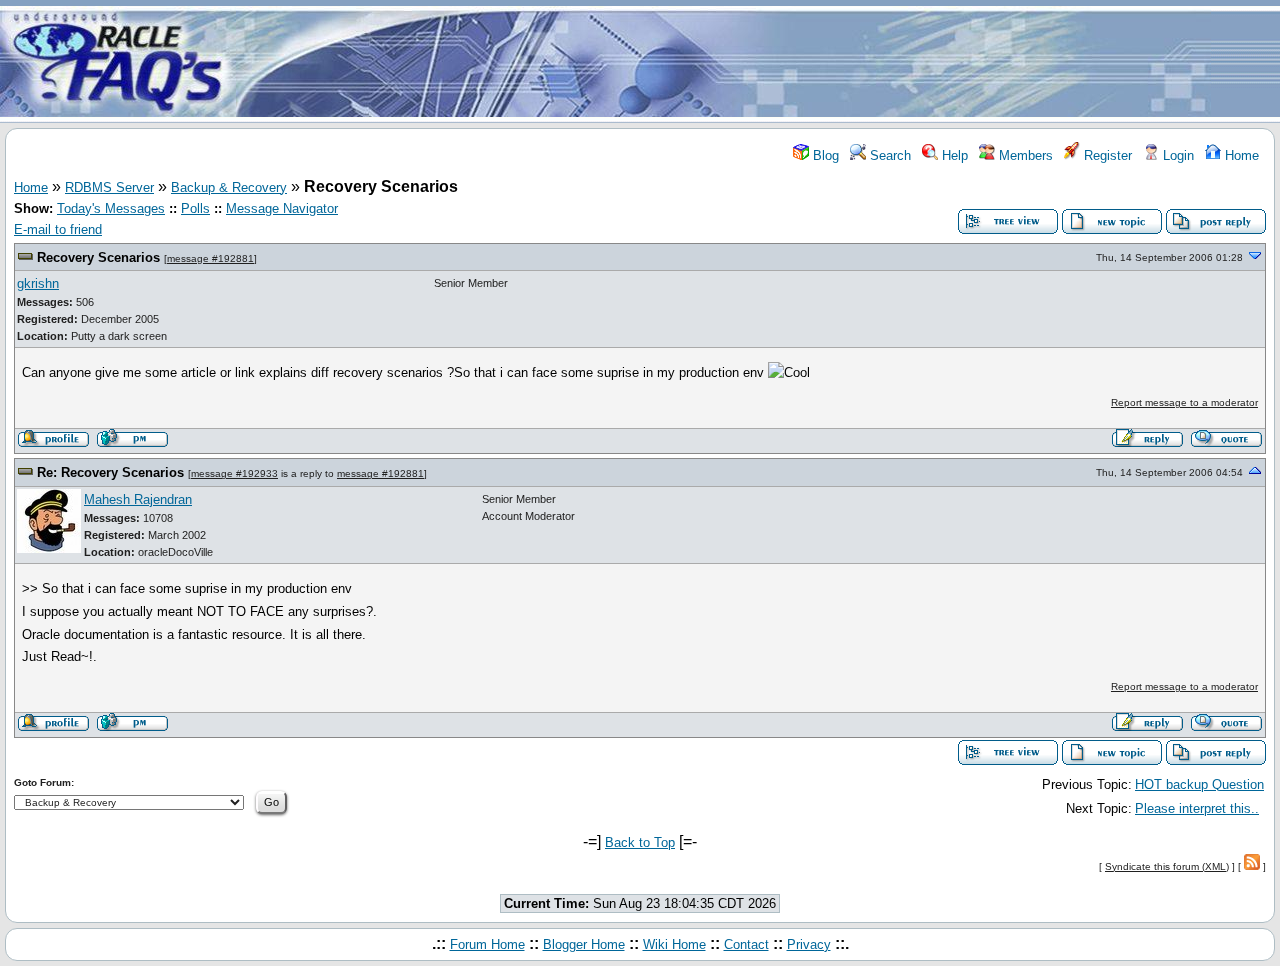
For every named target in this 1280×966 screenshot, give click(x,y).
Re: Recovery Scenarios (110, 472)
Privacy (809, 944)
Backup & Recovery (229, 187)
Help (953, 155)
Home (1240, 155)
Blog (824, 155)
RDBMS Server (109, 187)
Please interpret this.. (1197, 808)
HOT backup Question (1199, 784)
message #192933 (234, 473)
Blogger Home (584, 944)
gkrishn (38, 283)
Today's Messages (111, 208)
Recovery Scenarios (98, 257)
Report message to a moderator (1184, 402)
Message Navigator (282, 208)
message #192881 (210, 258)
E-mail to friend (58, 229)
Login (1176, 155)
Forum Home (487, 944)
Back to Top (640, 842)
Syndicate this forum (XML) (1167, 866)
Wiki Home (674, 944)
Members (1024, 155)
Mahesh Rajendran (138, 499)
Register (1106, 155)
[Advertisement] (758, 63)
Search (888, 155)
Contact (746, 944)
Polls (195, 208)
